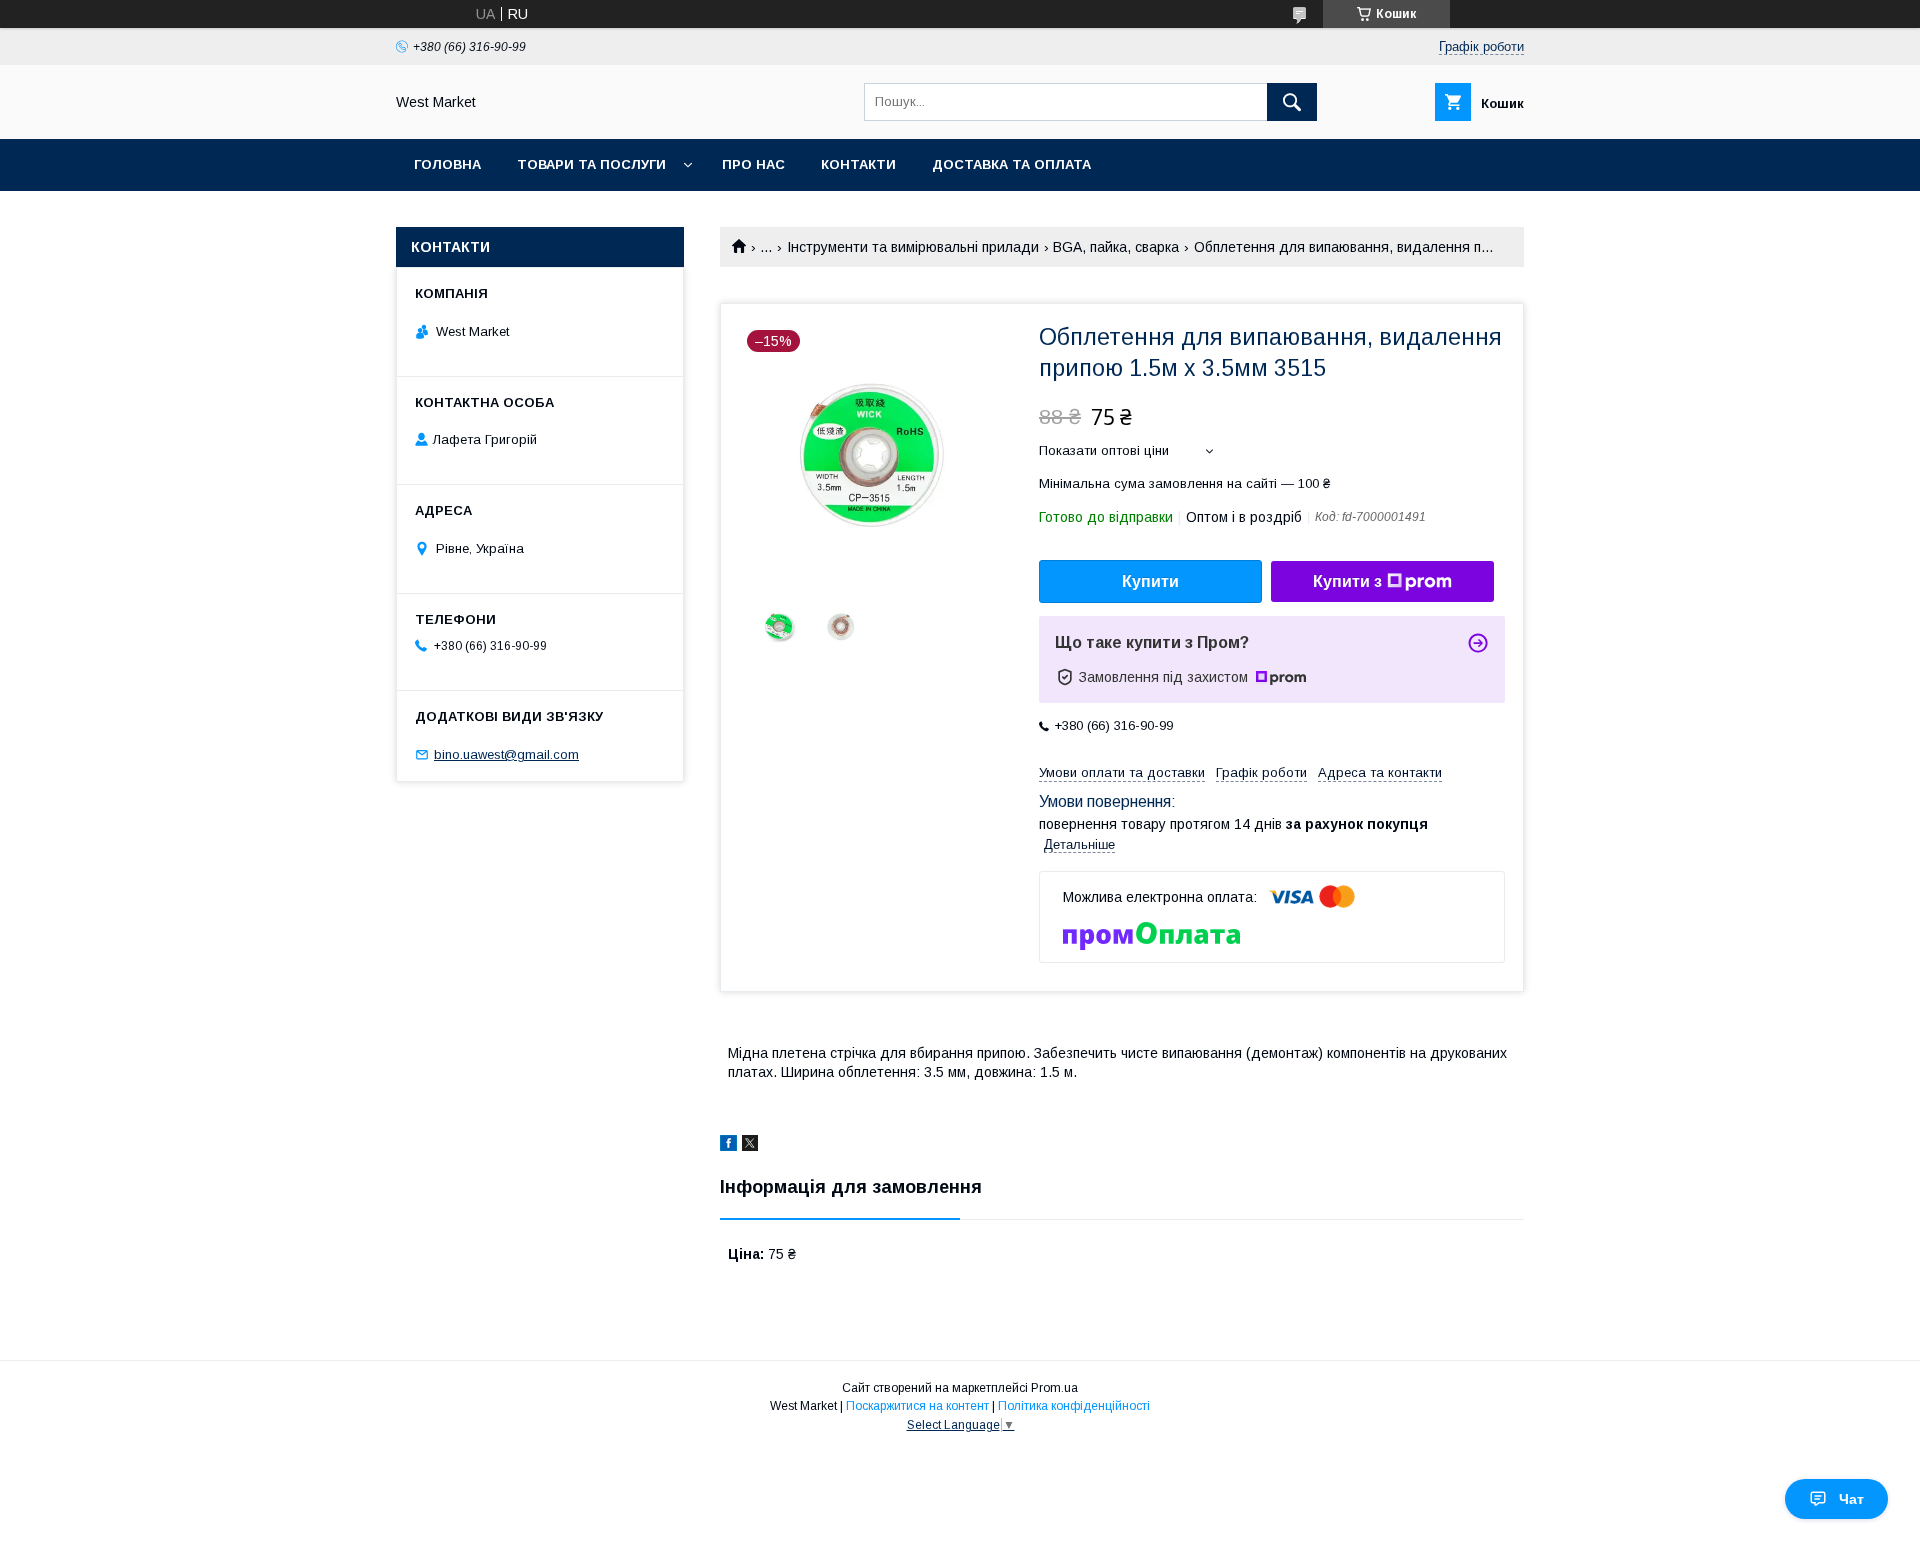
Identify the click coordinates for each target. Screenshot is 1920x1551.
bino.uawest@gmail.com (506, 754)
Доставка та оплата (1011, 164)
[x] (750, 1146)
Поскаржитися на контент (917, 1406)
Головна (447, 164)
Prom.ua (1054, 1388)
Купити (1150, 581)
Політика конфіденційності (1074, 1406)
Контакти (858, 164)
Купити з (1347, 581)
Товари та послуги (591, 164)
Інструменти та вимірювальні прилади (913, 247)
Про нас (753, 164)
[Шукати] (1292, 102)
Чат (1851, 1499)
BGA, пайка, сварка (1116, 247)
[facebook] (728, 1146)
